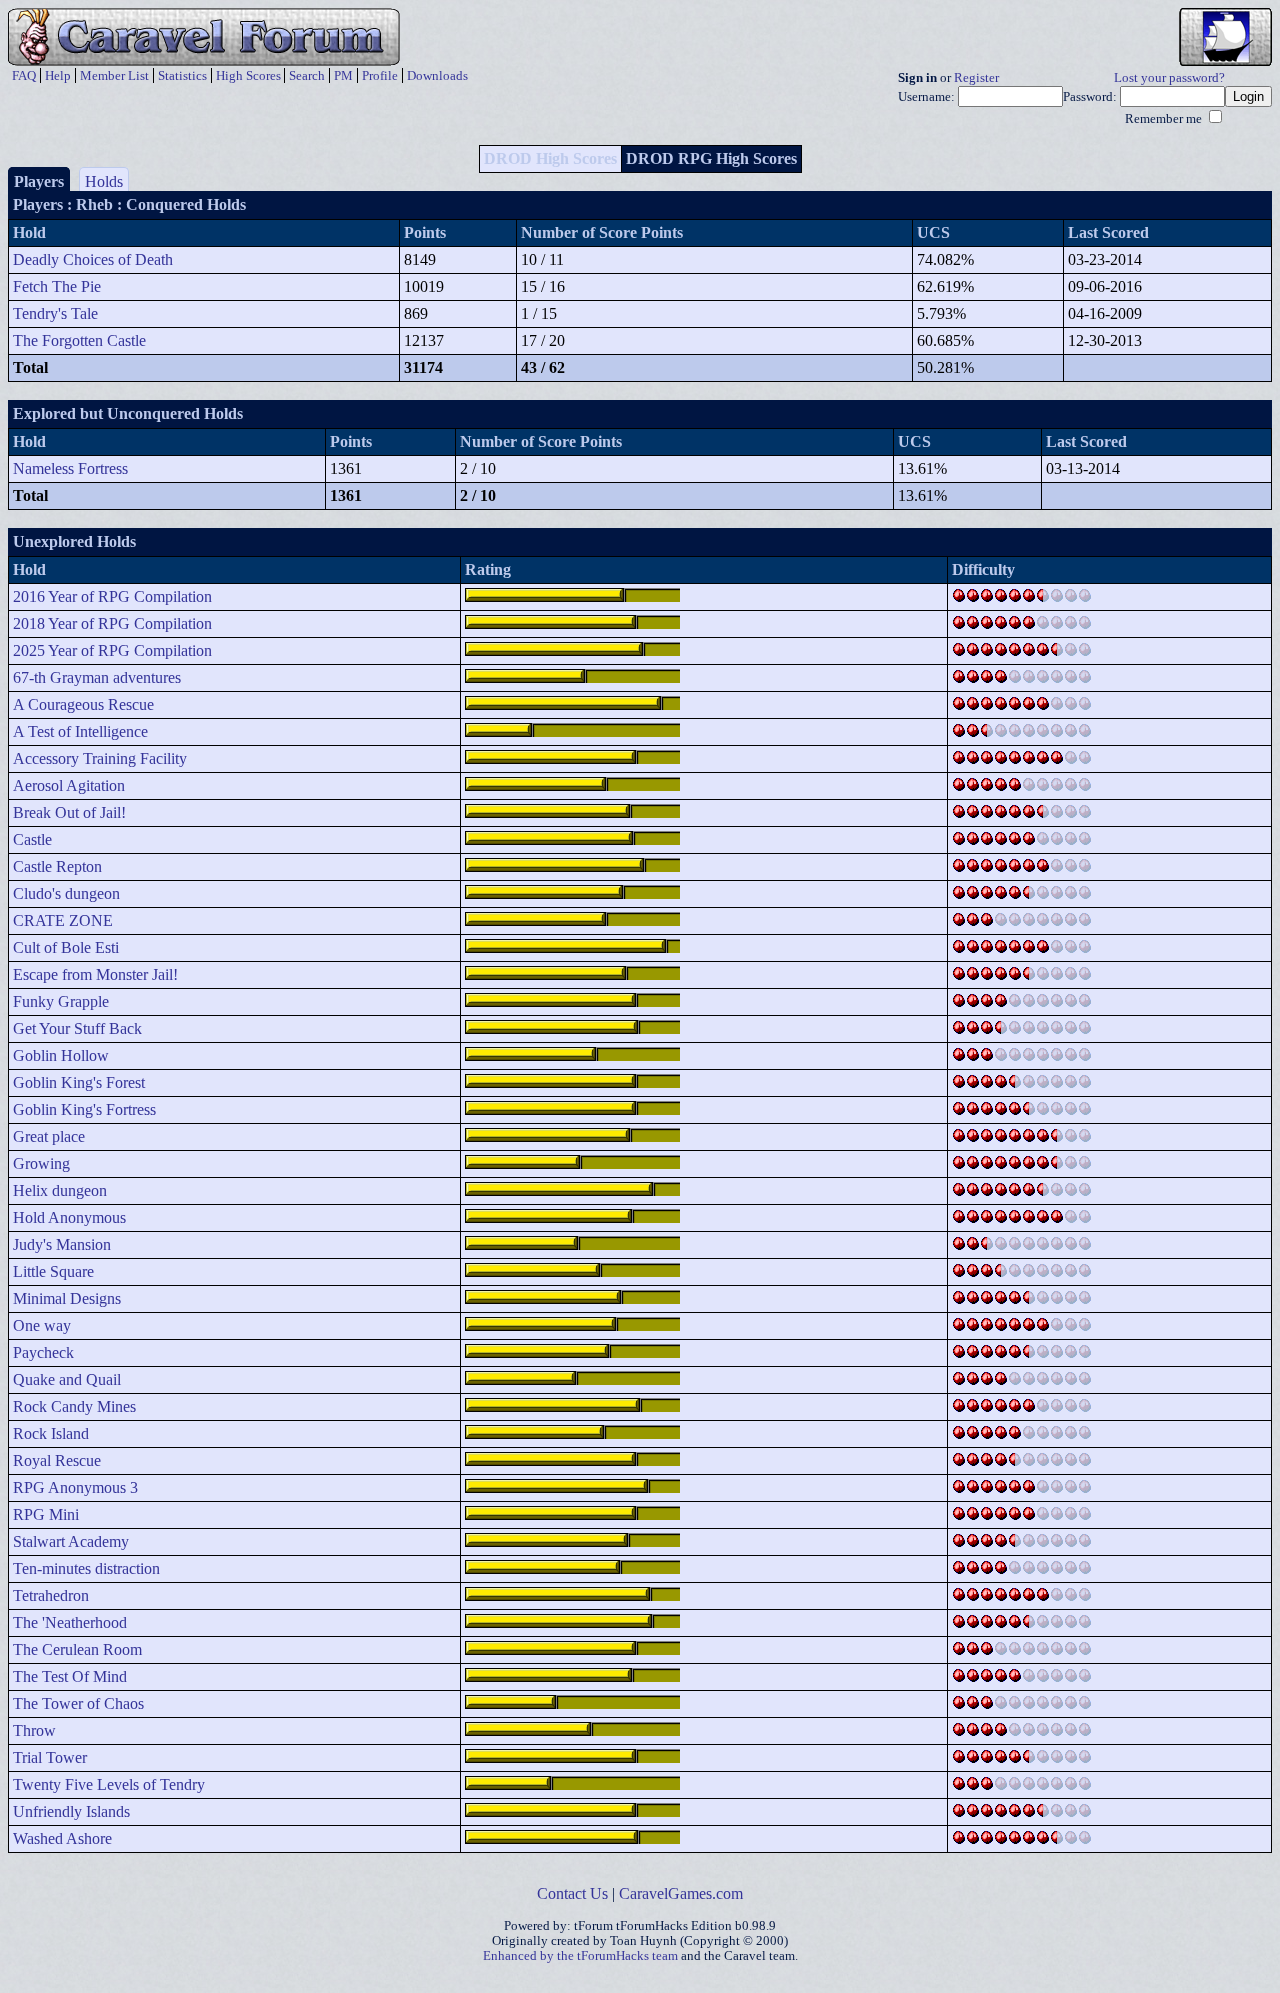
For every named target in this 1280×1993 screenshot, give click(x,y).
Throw (34, 1730)
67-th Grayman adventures (97, 677)
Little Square (53, 1271)
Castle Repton (57, 866)
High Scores (248, 75)
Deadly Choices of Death (93, 259)
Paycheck (43, 1352)
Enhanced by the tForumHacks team (580, 1956)
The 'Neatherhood (70, 1622)
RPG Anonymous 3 (75, 1487)
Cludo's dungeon (66, 893)
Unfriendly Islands (71, 1811)
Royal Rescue (57, 1460)
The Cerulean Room (77, 1649)
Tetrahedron (51, 1595)
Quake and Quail (67, 1379)
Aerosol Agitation (69, 785)
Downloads (437, 75)
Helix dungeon (60, 1190)
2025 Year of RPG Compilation (112, 650)
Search (307, 75)
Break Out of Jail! (69, 812)
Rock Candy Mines (74, 1406)
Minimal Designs (67, 1298)
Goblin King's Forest (79, 1082)
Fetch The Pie (57, 286)
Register (976, 78)
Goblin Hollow (61, 1055)
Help (58, 75)
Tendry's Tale (55, 313)
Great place (49, 1136)
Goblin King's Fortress (84, 1109)
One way (42, 1325)
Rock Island (51, 1433)
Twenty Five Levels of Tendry (109, 1784)
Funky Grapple (61, 1001)
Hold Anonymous (69, 1217)
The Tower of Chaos (78, 1703)
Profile (380, 75)
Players (39, 181)
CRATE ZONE (63, 920)
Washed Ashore (62, 1838)
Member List (114, 75)
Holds (104, 181)
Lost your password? (1169, 78)
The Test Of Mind (70, 1676)
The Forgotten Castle (79, 340)
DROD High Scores (550, 158)
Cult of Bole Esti (66, 947)
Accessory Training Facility (100, 758)
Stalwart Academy (71, 1541)
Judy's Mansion (62, 1244)
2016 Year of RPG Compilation (112, 596)
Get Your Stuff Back (77, 1028)
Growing (41, 1163)
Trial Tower (50, 1757)
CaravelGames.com (681, 1893)
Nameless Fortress (70, 468)
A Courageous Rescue (83, 704)
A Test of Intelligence (80, 731)
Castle (32, 839)
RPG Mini (46, 1514)
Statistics (182, 75)
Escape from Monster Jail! (95, 974)
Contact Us (572, 1893)
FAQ (24, 75)
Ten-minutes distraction (86, 1568)
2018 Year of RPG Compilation (112, 623)
